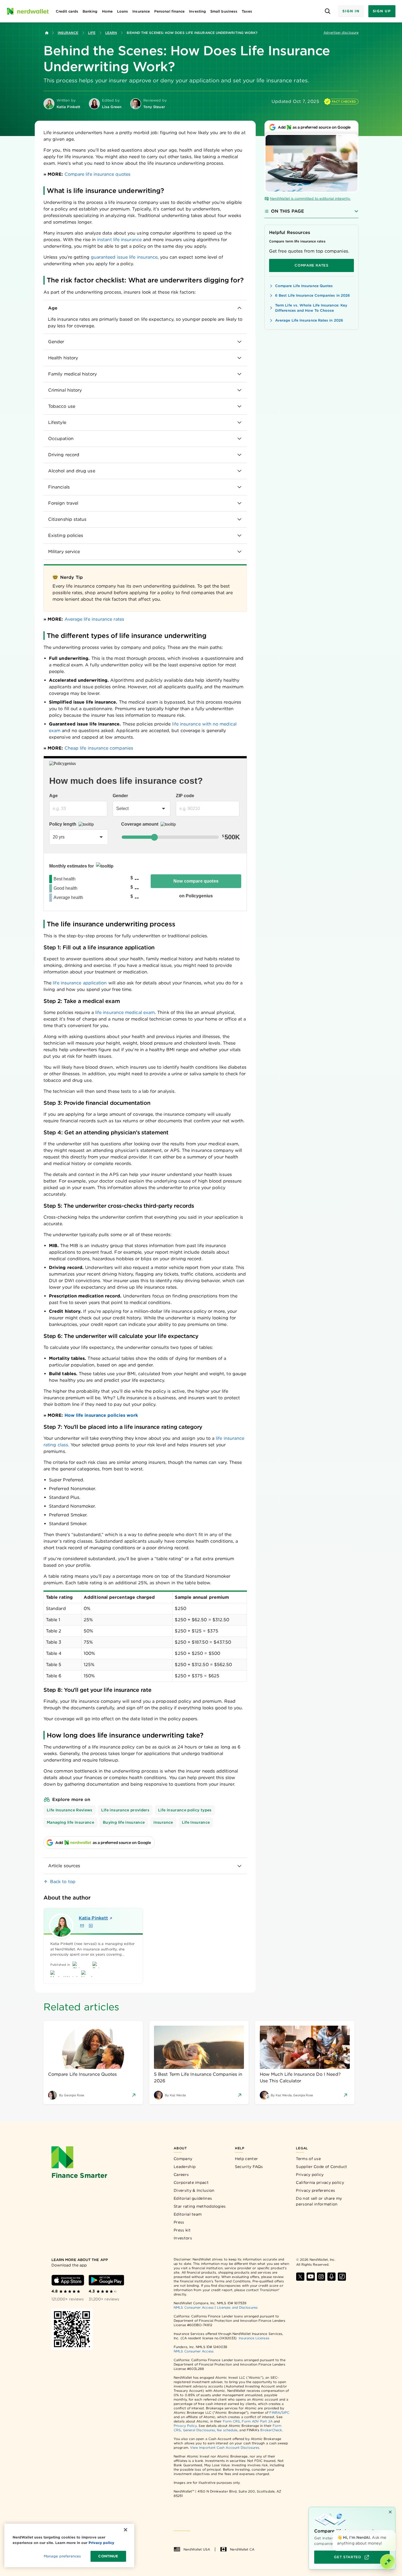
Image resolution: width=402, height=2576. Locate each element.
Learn (111, 33)
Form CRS (231, 2421)
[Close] (394, 2531)
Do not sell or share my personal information (319, 2201)
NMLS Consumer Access (194, 2307)
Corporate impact (191, 2182)
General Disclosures (199, 2430)
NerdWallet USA (197, 2549)
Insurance (68, 33)
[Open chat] (388, 2562)
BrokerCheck (271, 2430)
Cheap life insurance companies (99, 748)
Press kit (182, 2230)
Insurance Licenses (254, 2338)
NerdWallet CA (242, 2549)
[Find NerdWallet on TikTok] (342, 2277)
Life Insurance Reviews (70, 1810)
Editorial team (188, 2214)
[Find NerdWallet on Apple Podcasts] (331, 2277)
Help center (246, 2159)
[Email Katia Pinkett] (82, 1926)
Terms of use (308, 2159)
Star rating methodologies (200, 2206)
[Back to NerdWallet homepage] (47, 33)
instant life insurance (119, 240)
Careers (181, 2175)
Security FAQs (249, 2167)
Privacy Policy (185, 2426)
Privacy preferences (315, 2190)
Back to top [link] (63, 1882)
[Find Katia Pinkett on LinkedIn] (91, 1926)
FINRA (275, 2412)
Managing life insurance (70, 1822)
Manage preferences (62, 2556)
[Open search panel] (327, 11)
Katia (93, 1918)
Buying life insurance (124, 1822)
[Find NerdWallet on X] (300, 2277)
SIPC (286, 2412)
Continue (108, 2556)
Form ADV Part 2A (257, 2421)
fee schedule (227, 2430)
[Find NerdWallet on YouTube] (311, 2277)
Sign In (351, 11)
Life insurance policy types (185, 1810)
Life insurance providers (125, 1810)
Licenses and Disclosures (237, 2307)
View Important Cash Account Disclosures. (225, 2448)
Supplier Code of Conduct (321, 2167)
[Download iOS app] (68, 2280)
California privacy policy (320, 2182)
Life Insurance (196, 1822)
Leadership (185, 2167)
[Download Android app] (106, 2280)
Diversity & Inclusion (194, 2190)
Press (179, 2222)
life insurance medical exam (125, 1012)
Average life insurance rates (94, 619)
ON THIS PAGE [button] (288, 211)
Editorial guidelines (193, 2198)
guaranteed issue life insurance (124, 257)
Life (92, 33)
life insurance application (80, 983)
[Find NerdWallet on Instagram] (321, 2277)
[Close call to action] (390, 2512)
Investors (183, 2238)
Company (183, 2159)
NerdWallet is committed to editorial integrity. (310, 199)
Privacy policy (310, 2175)
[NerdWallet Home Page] (28, 11)
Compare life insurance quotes (97, 174)
